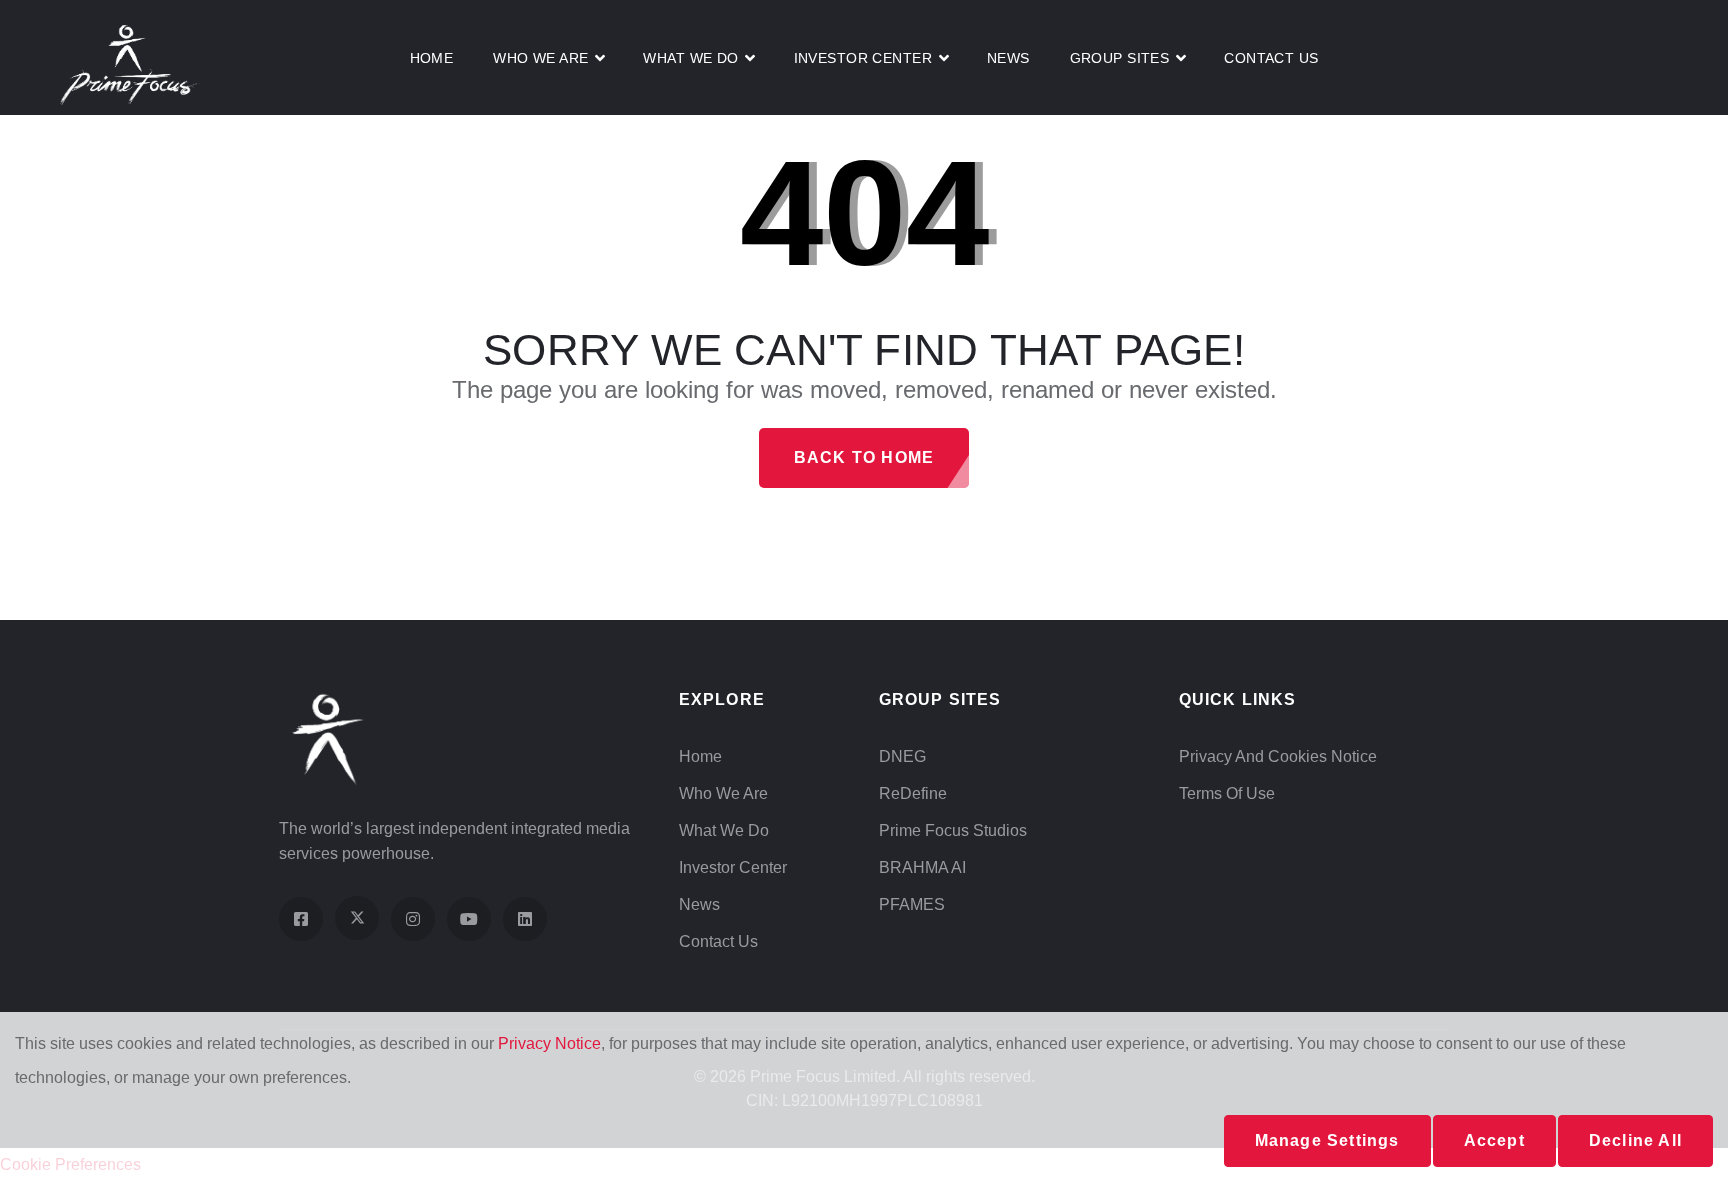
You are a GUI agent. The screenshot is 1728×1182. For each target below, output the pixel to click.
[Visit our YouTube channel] (469, 919)
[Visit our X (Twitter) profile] (357, 918)
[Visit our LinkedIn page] (525, 919)
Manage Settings (1327, 1140)
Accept (1494, 1140)
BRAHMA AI (922, 867)
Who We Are (540, 58)
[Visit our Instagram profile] (413, 919)
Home (432, 58)
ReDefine (913, 793)
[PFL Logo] (130, 63)
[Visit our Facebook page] (301, 919)
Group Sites (1120, 58)
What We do (690, 58)
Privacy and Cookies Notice (1278, 756)
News (1008, 58)
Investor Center (733, 867)
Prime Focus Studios (953, 830)
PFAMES (912, 904)
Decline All (1635, 1140)
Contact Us (1271, 58)
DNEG (902, 756)
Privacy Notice (549, 1043)
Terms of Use (1227, 793)
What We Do (724, 830)
